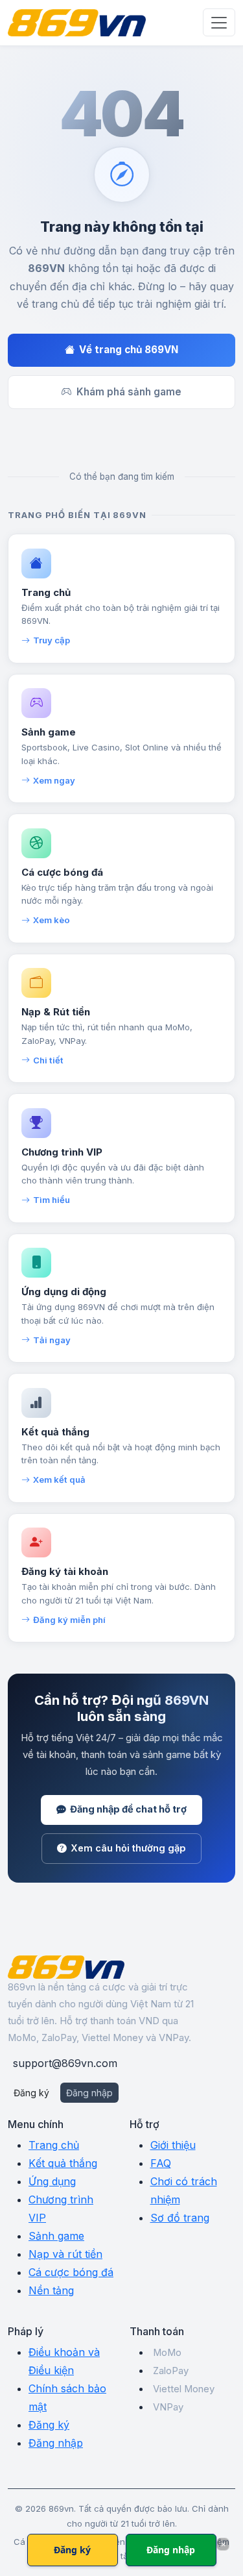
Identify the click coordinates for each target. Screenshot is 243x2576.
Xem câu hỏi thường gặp (128, 1848)
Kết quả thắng (63, 2163)
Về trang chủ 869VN (129, 350)
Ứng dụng (52, 2181)
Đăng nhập (89, 2093)
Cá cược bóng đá (71, 2272)
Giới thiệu (173, 2145)
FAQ (161, 2163)
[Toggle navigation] (219, 22)
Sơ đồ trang (180, 2218)
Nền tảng (51, 2290)
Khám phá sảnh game (129, 392)
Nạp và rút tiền (65, 2254)
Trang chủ (54, 2145)
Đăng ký (31, 2093)
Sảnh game (56, 2236)
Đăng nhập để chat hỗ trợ (128, 1809)
